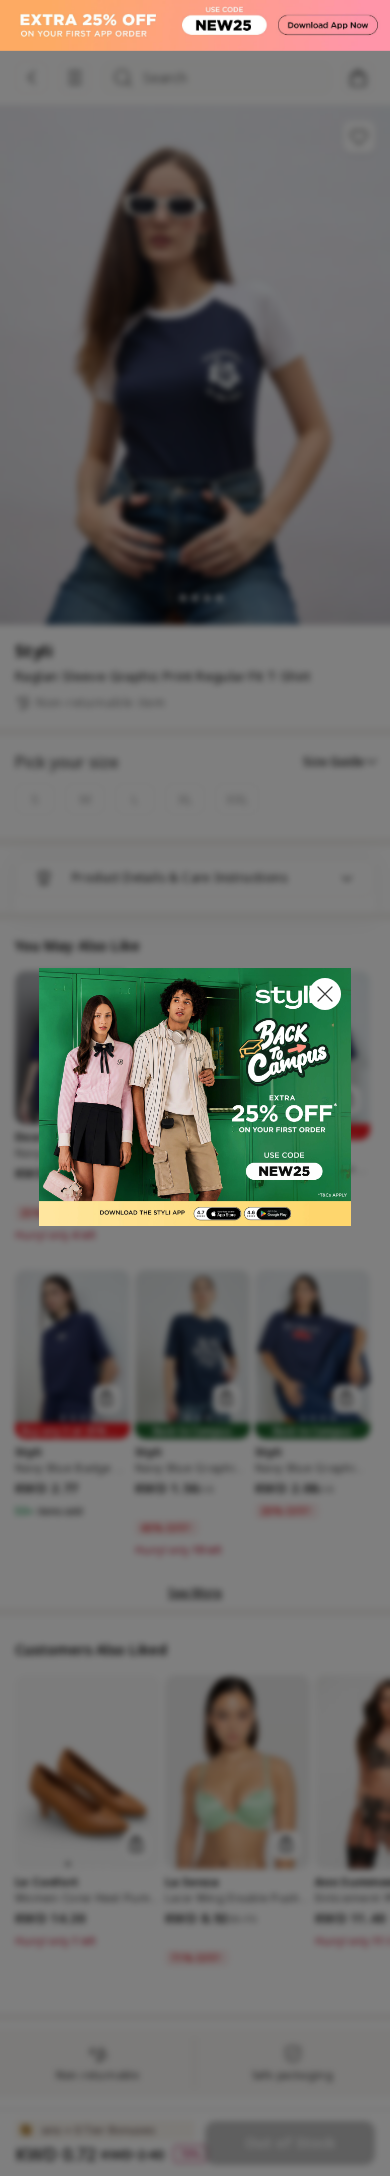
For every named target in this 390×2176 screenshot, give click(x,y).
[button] (325, 994)
